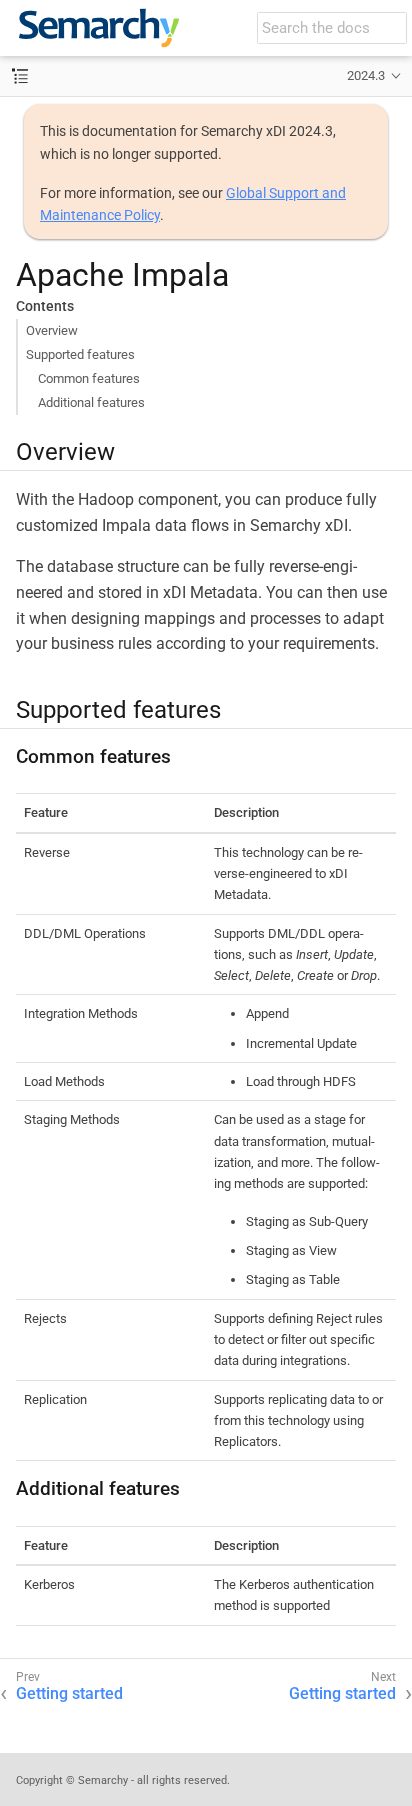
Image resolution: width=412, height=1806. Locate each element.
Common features (89, 378)
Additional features (91, 402)
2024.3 (366, 75)
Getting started (69, 1693)
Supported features (80, 354)
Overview (52, 330)
